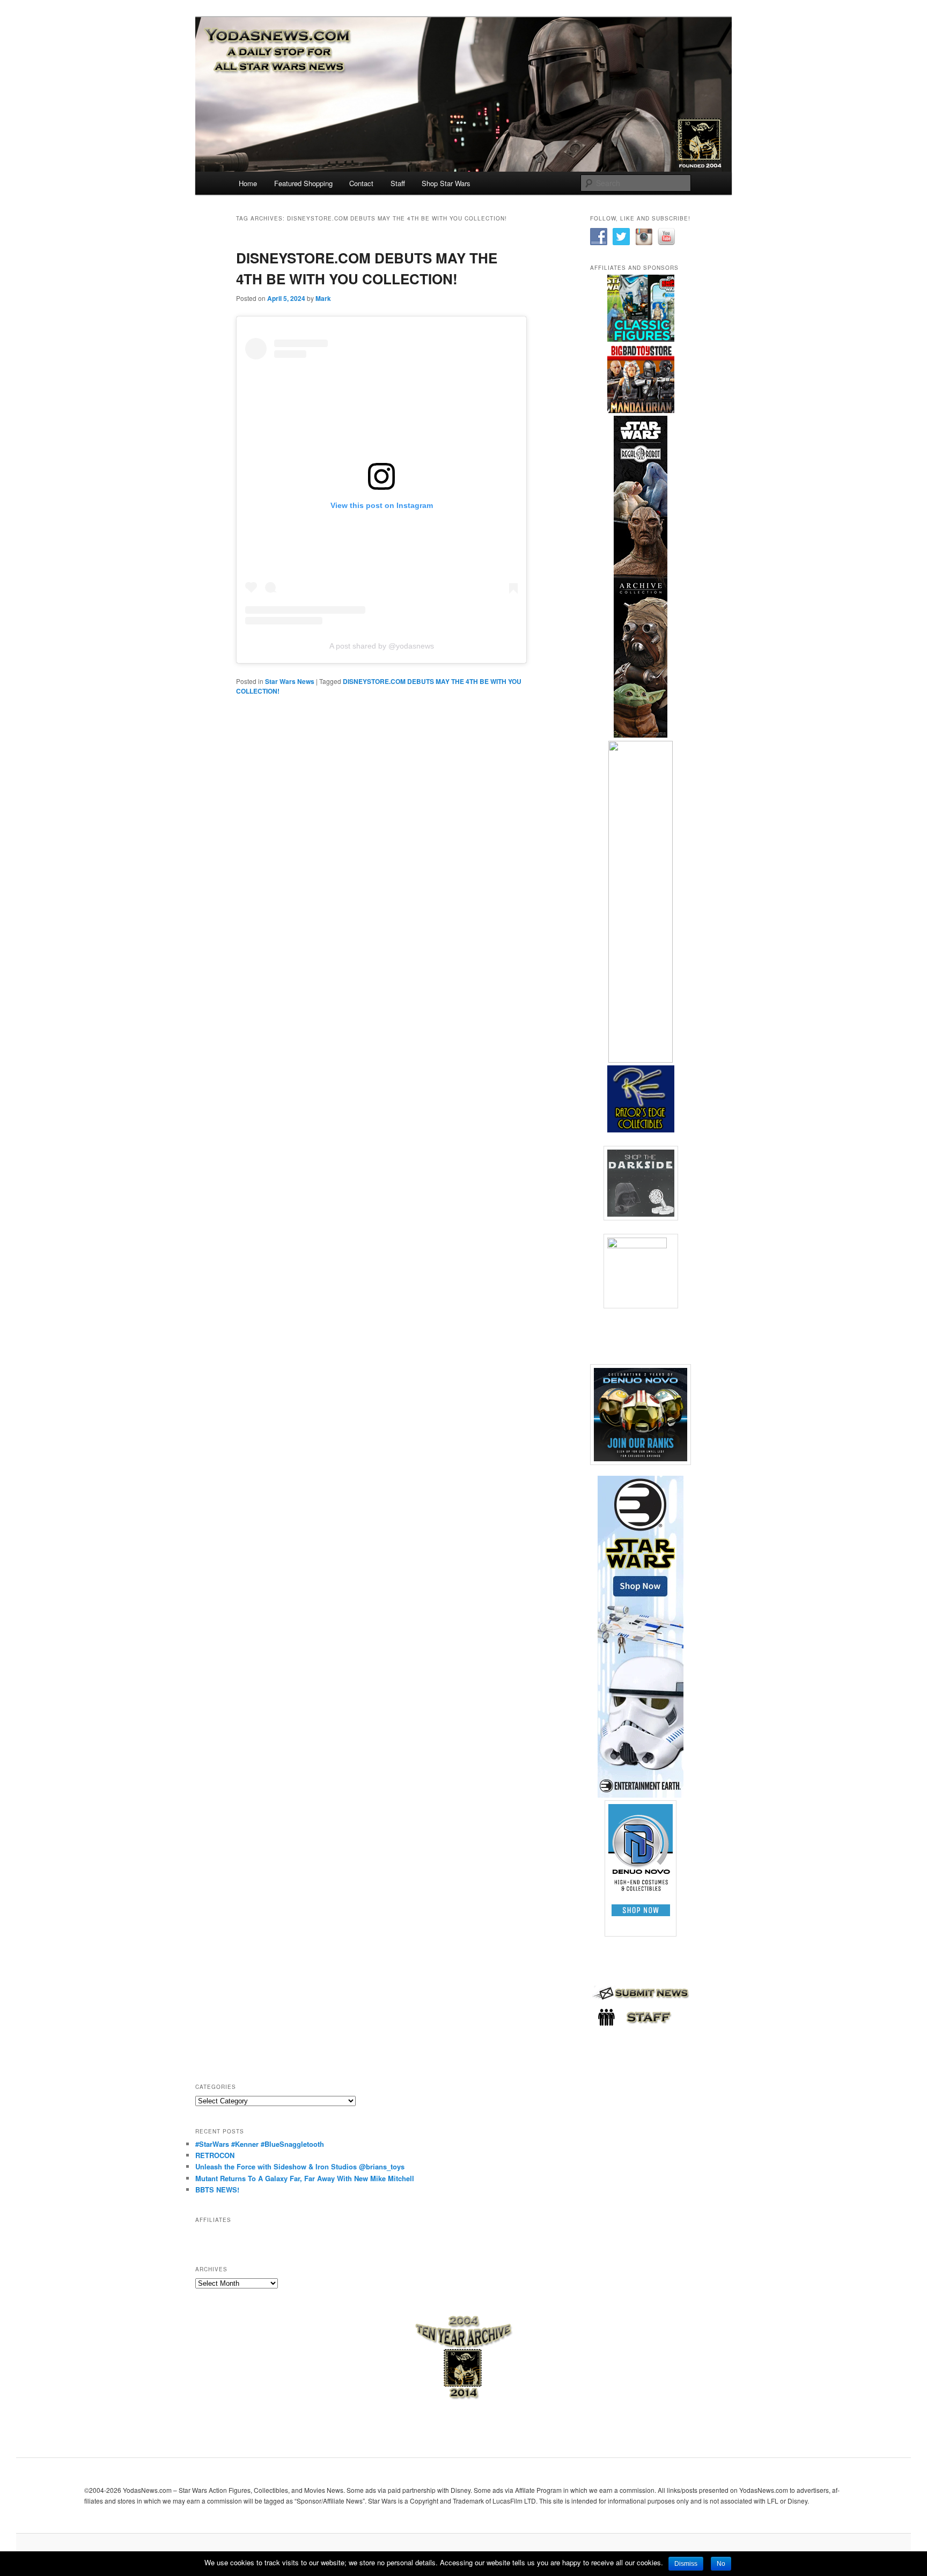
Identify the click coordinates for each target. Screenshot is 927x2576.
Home (248, 183)
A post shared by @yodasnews (382, 646)
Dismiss (686, 2564)
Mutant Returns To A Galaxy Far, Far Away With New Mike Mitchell (305, 2178)
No (721, 2564)
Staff (398, 183)
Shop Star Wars (446, 183)
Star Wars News (290, 681)
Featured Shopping (303, 183)
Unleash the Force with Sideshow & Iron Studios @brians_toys (300, 2166)
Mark (323, 298)
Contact (361, 183)
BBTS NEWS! (217, 2189)
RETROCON (215, 2155)
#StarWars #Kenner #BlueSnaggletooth (260, 2144)
